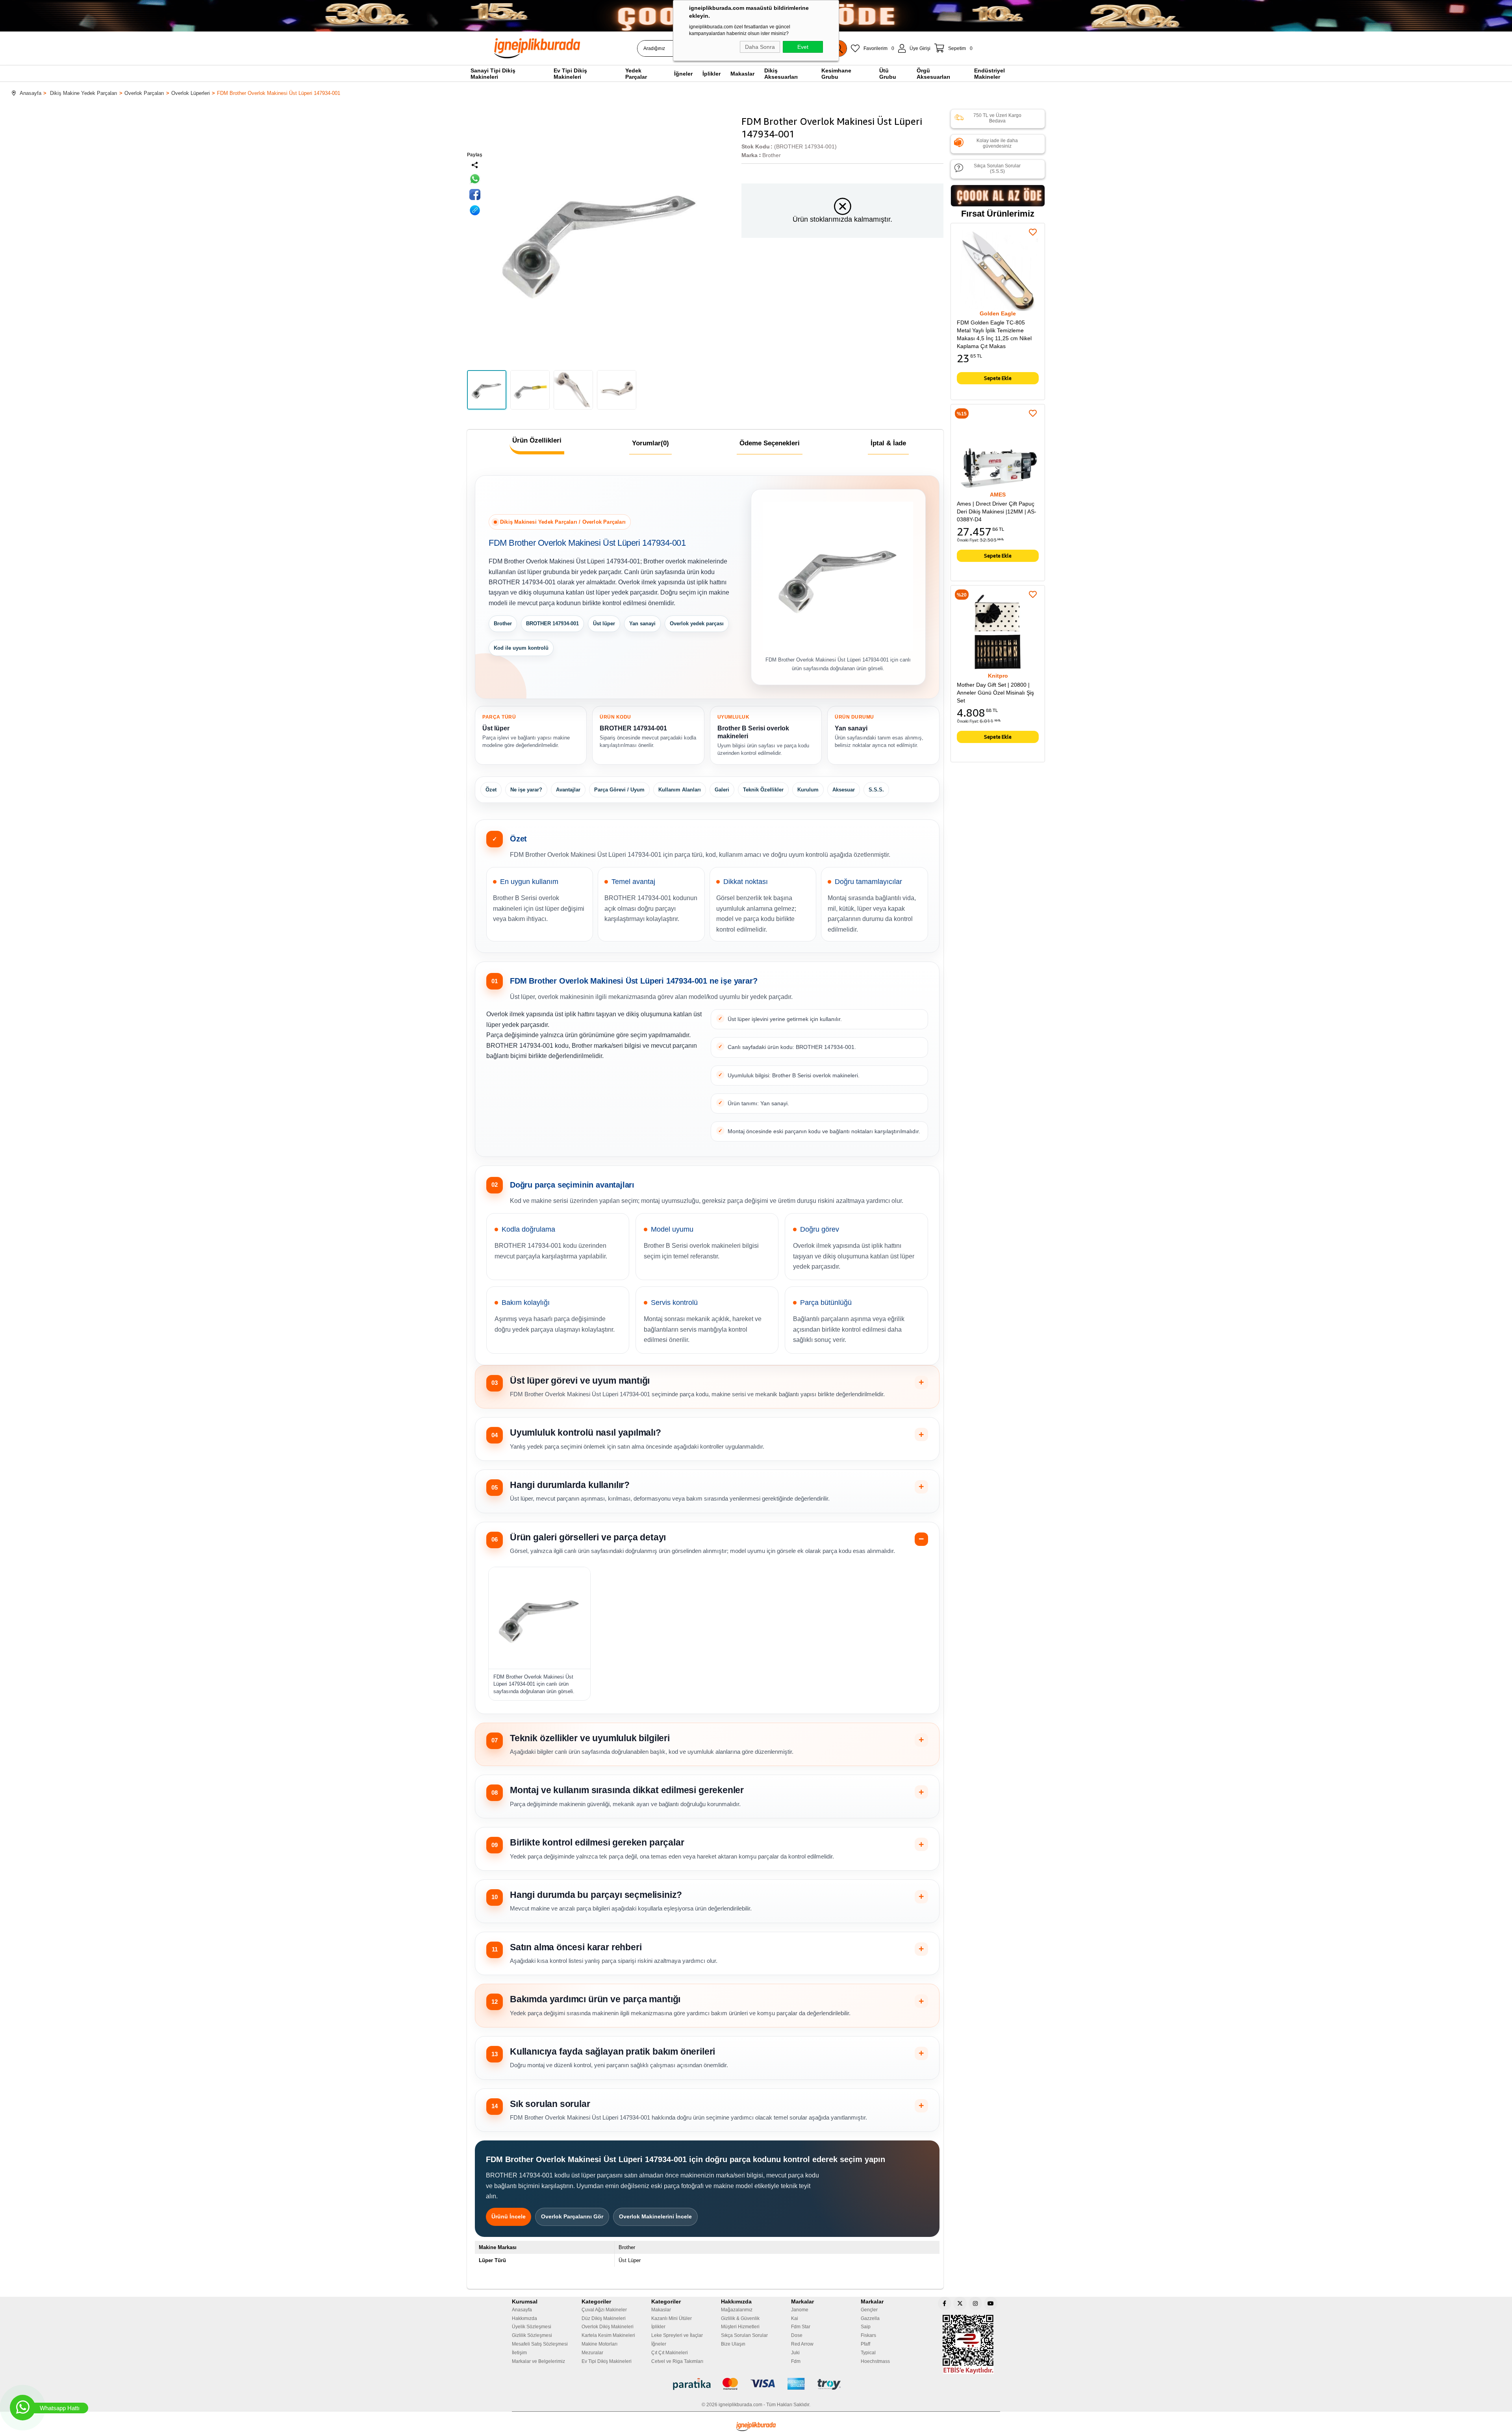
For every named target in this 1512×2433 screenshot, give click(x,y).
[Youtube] (991, 2303)
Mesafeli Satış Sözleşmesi (540, 2344)
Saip (866, 2327)
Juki (795, 2353)
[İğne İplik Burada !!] (756, 2427)
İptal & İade (888, 443)
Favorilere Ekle (1033, 232)
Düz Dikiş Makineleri (604, 2318)
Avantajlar (568, 790)
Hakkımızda (524, 2318)
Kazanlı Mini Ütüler (672, 2318)
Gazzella (870, 2318)
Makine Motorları (599, 2344)
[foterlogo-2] (756, 2384)
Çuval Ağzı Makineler (604, 2310)
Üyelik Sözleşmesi (532, 2327)
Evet (803, 47)
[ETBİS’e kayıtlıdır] (968, 2344)
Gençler (869, 2310)
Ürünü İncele (509, 2216)
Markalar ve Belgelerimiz (538, 2361)
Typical (868, 2353)
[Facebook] (945, 2303)
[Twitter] (960, 2303)
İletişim (519, 2353)
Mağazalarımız (737, 2310)
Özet (491, 790)
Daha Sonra (760, 47)
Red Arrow (802, 2344)
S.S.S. (876, 790)
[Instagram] (975, 2303)
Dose (797, 2335)
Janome (800, 2310)
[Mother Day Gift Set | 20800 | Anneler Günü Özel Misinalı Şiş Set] (998, 632)
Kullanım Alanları (680, 790)
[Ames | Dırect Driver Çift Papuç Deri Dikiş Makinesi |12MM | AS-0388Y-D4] (998, 451)
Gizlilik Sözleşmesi (532, 2335)
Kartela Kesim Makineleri (608, 2335)
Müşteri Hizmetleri (740, 2327)
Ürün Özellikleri (537, 440)
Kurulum (808, 790)
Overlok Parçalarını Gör (572, 2216)
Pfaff (865, 2344)
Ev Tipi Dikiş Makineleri (607, 2361)
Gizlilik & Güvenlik (740, 2318)
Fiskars (868, 2335)
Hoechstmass (875, 2361)
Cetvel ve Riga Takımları (677, 2361)
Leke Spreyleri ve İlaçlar (677, 2335)
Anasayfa (522, 2310)
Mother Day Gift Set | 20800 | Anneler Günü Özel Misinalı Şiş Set (995, 693)
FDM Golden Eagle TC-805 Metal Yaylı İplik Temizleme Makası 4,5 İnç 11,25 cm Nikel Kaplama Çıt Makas (994, 334)
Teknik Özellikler (763, 790)
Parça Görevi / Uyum (619, 790)
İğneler (659, 2344)
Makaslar (661, 2310)
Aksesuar (844, 790)
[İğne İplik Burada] (582, 48)
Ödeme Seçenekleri (770, 443)
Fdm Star (801, 2327)
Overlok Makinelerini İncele (655, 2216)
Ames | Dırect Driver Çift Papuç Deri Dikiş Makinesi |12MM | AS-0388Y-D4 (997, 511)
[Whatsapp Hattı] (23, 2408)
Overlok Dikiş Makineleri (608, 2327)
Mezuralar (592, 2353)
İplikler (658, 2327)
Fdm (796, 2361)
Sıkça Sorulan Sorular (744, 2335)
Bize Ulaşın (733, 2344)
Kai (795, 2318)
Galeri (722, 790)
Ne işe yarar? (526, 790)
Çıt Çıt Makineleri (670, 2353)
